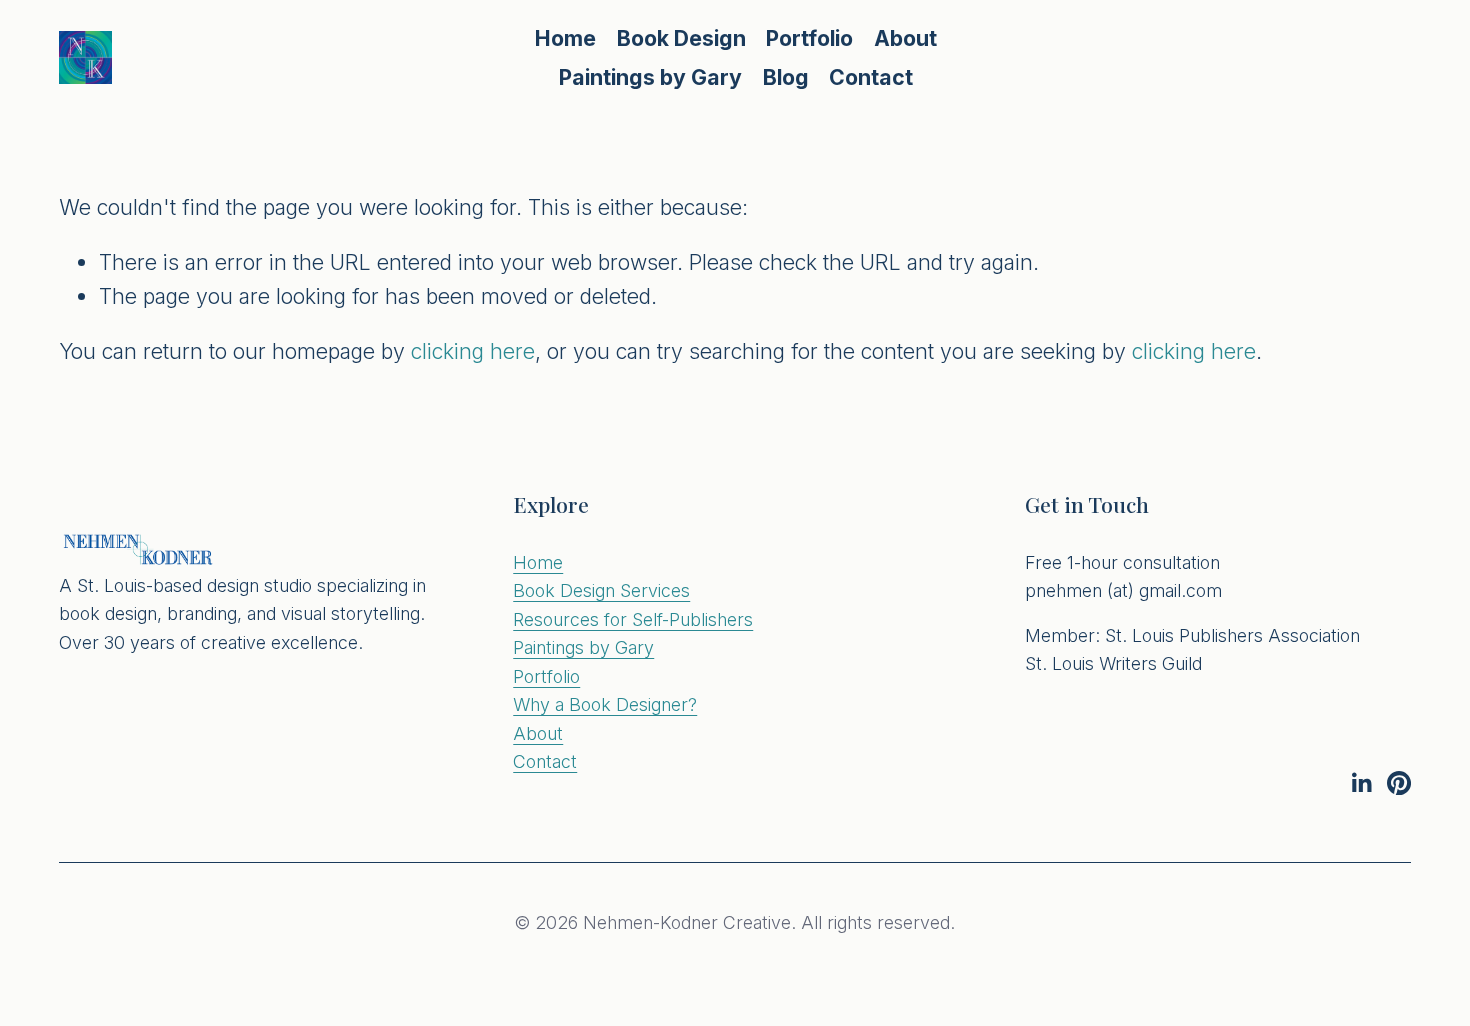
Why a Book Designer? (605, 704)
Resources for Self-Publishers (633, 619)
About (905, 38)
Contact (871, 77)
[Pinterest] (1399, 783)
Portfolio (546, 676)
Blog (786, 77)
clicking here (473, 351)
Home (565, 38)
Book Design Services (601, 590)
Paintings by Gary (650, 77)
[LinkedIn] (1361, 783)
